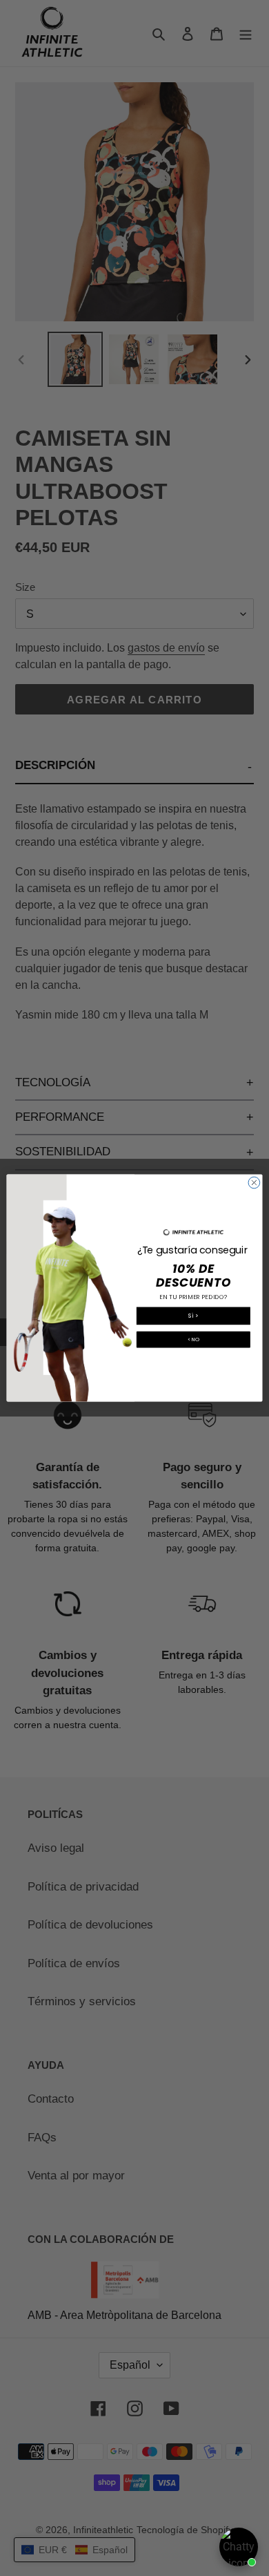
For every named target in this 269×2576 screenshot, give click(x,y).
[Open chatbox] (239, 2547)
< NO (194, 1339)
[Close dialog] (254, 1183)
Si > (193, 1316)
